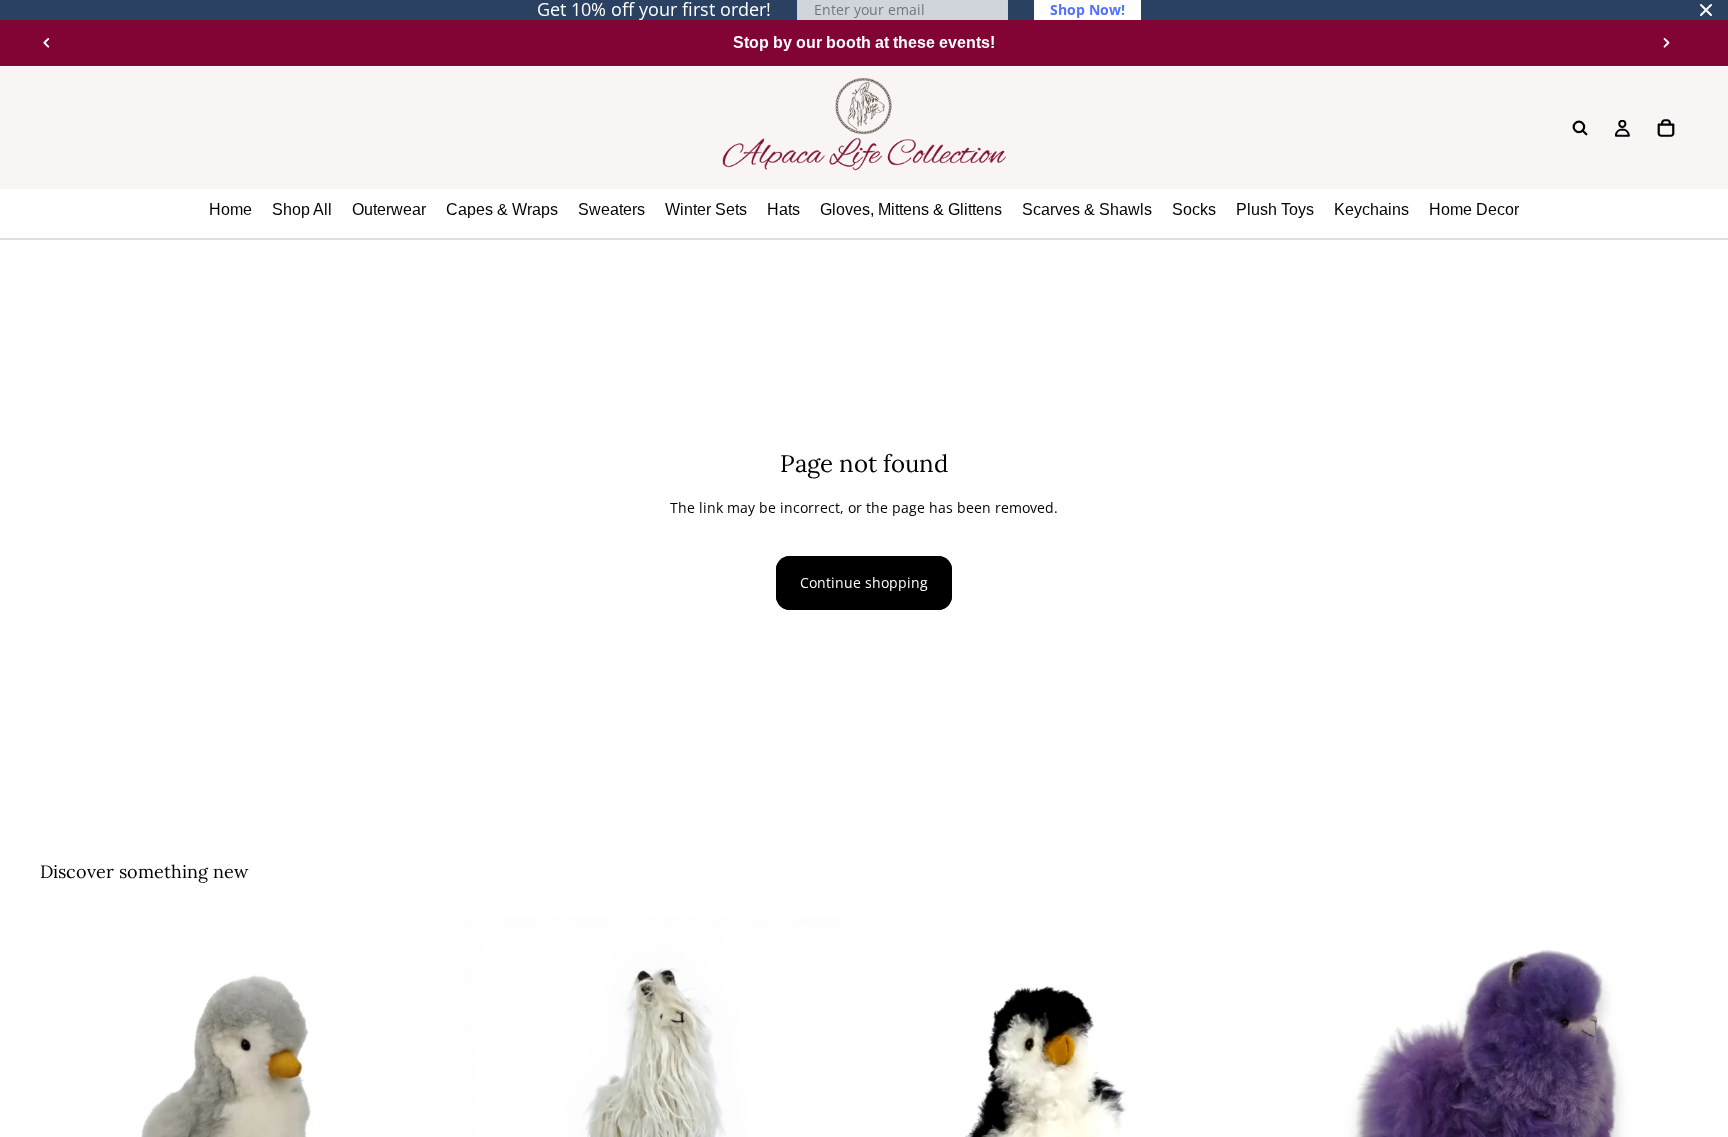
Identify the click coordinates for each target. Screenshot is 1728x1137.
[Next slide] (1666, 43)
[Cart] (1666, 128)
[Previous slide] (47, 43)
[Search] (1580, 128)
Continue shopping (864, 582)
